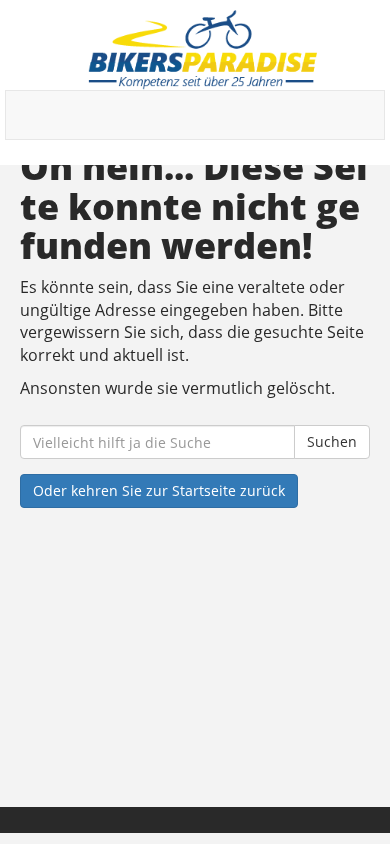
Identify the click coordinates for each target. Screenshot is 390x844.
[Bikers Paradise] (202, 50)
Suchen (332, 441)
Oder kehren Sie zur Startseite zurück (159, 490)
